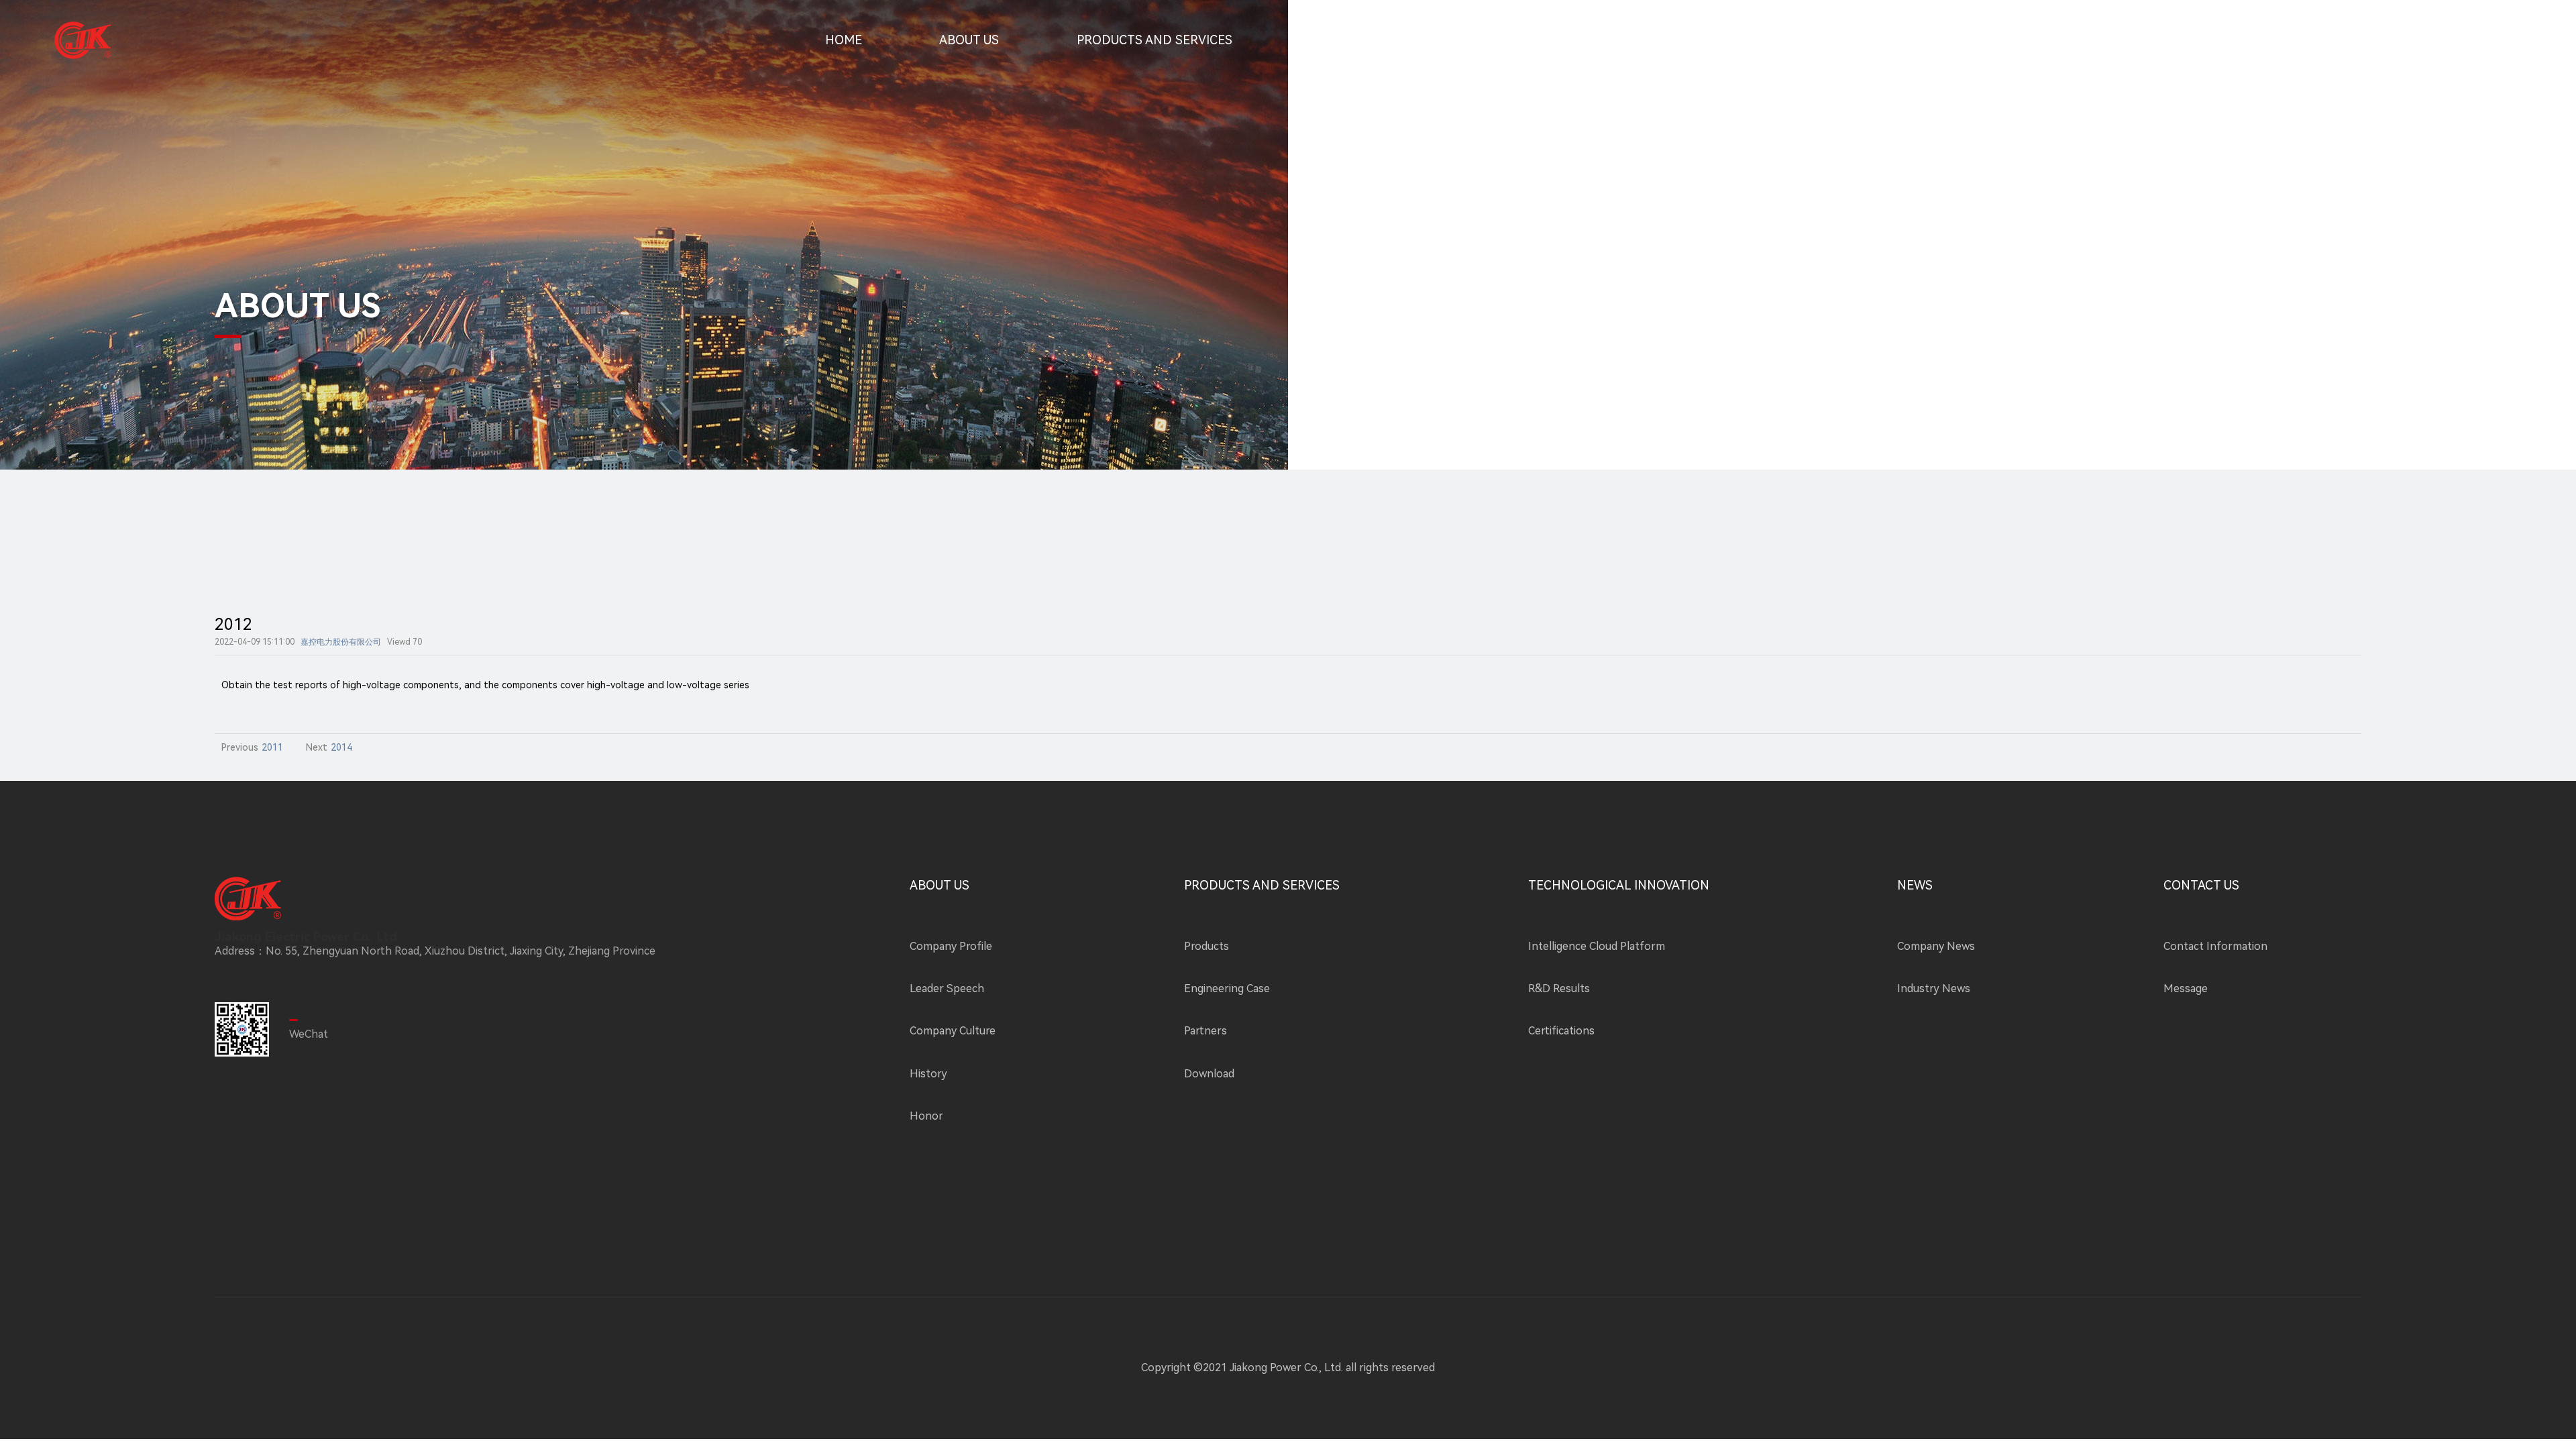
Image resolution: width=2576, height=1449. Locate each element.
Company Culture (953, 1031)
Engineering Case (1227, 988)
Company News (1936, 946)
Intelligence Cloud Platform (1597, 946)
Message (2186, 988)
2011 (272, 747)
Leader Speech (947, 988)
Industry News (1934, 988)
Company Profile (951, 946)
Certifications (1561, 1031)
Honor (926, 1116)
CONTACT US (1718, 40)
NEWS (1586, 40)
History (928, 1074)
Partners (1205, 1031)
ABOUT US (969, 40)
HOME (844, 40)
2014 (341, 747)
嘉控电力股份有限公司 (341, 642)
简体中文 (2424, 40)
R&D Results (1559, 988)
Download (1209, 1074)
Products (1206, 946)
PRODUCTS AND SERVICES (1155, 40)
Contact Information (2215, 946)
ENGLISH (2488, 40)
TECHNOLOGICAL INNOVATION (1400, 40)
